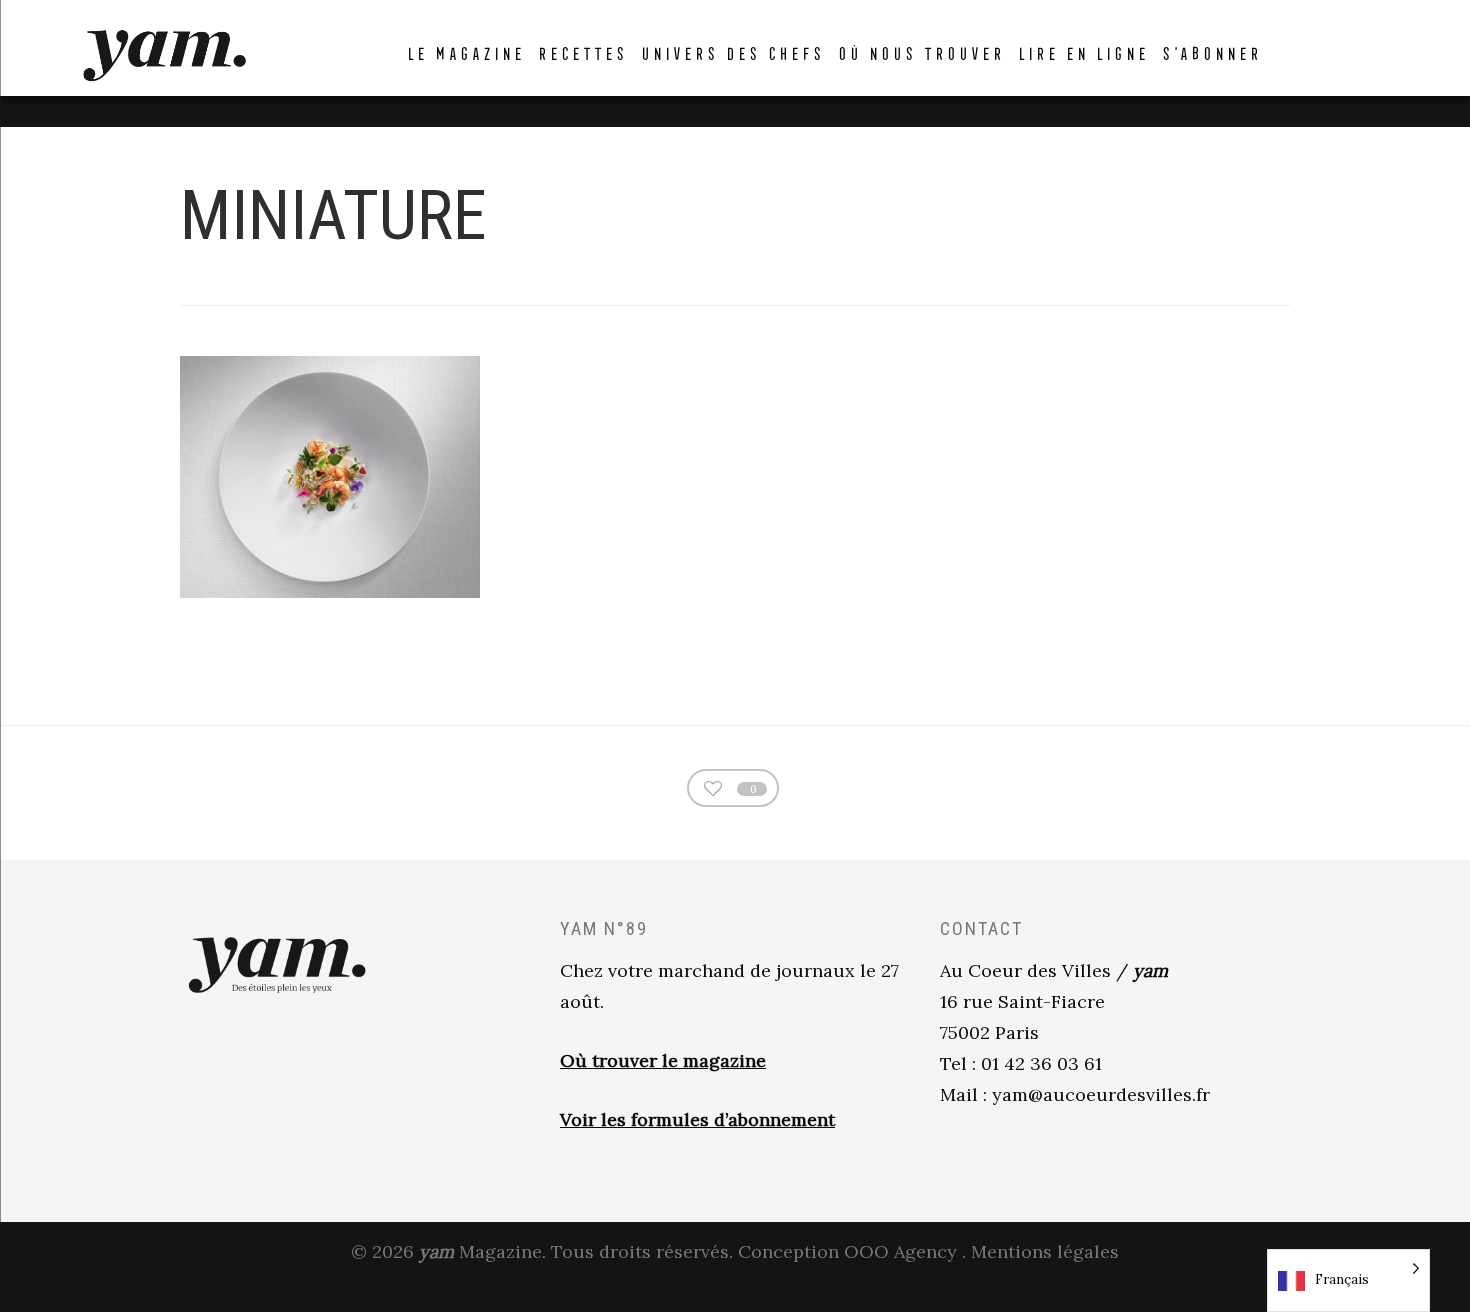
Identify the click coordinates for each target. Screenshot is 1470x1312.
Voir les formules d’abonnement (697, 1119)
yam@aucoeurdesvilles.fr (1101, 1094)
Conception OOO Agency (847, 1251)
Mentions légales (1045, 1251)
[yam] (164, 52)
